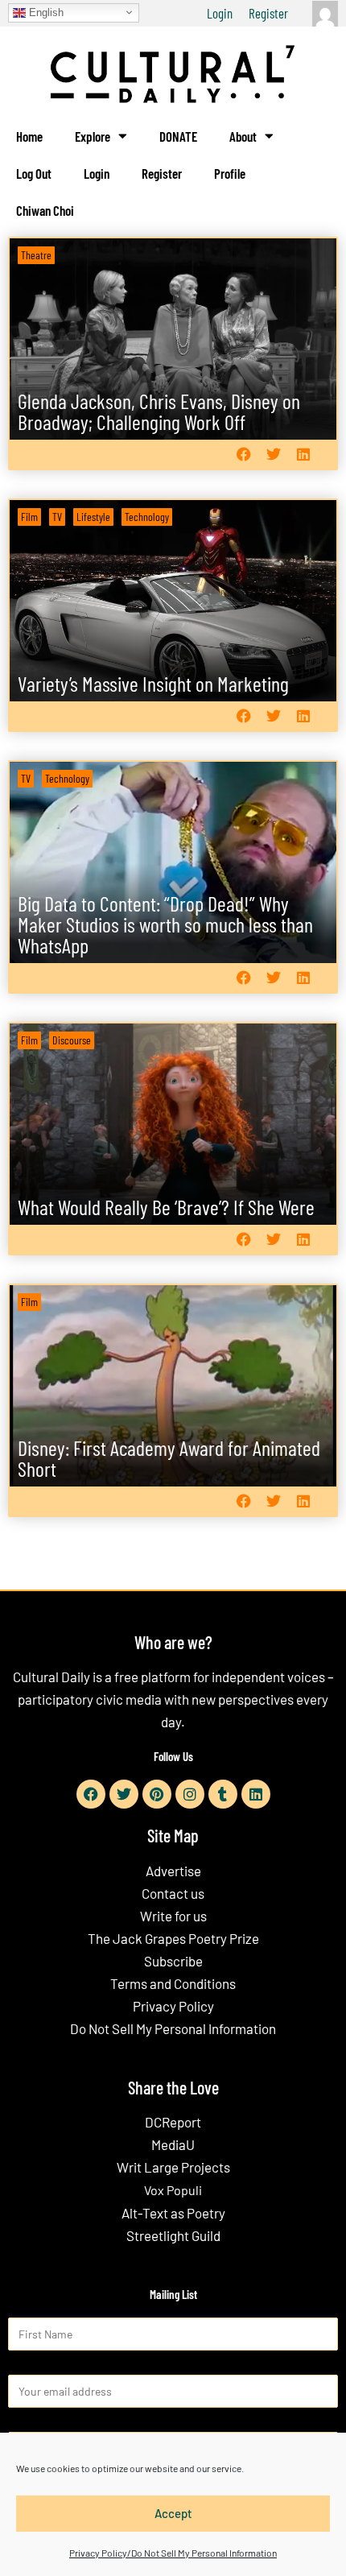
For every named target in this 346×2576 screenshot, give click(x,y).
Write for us (173, 1916)
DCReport (173, 2122)
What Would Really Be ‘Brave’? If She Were (166, 1207)
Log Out (34, 173)
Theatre (36, 255)
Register (268, 13)
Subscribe (173, 1961)
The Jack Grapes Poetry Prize (173, 1938)
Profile (230, 173)
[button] (243, 455)
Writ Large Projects (173, 2167)
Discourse (72, 1040)
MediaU (173, 2144)
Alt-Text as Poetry (173, 2213)
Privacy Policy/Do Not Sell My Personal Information (173, 2553)
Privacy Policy (173, 2006)
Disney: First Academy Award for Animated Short (169, 1458)
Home (29, 136)
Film (29, 517)
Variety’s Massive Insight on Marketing (153, 683)
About (243, 136)
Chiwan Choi (45, 210)
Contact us (173, 1893)
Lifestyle (93, 517)
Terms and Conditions (173, 1983)
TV (57, 517)
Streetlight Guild (173, 2235)
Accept (173, 2513)
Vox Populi (173, 2190)
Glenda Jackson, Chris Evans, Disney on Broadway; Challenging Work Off (159, 411)
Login (220, 13)
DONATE (178, 136)
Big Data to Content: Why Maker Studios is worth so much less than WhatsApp (165, 924)
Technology (147, 517)
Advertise (173, 1871)
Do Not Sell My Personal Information (173, 2028)
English (45, 12)
